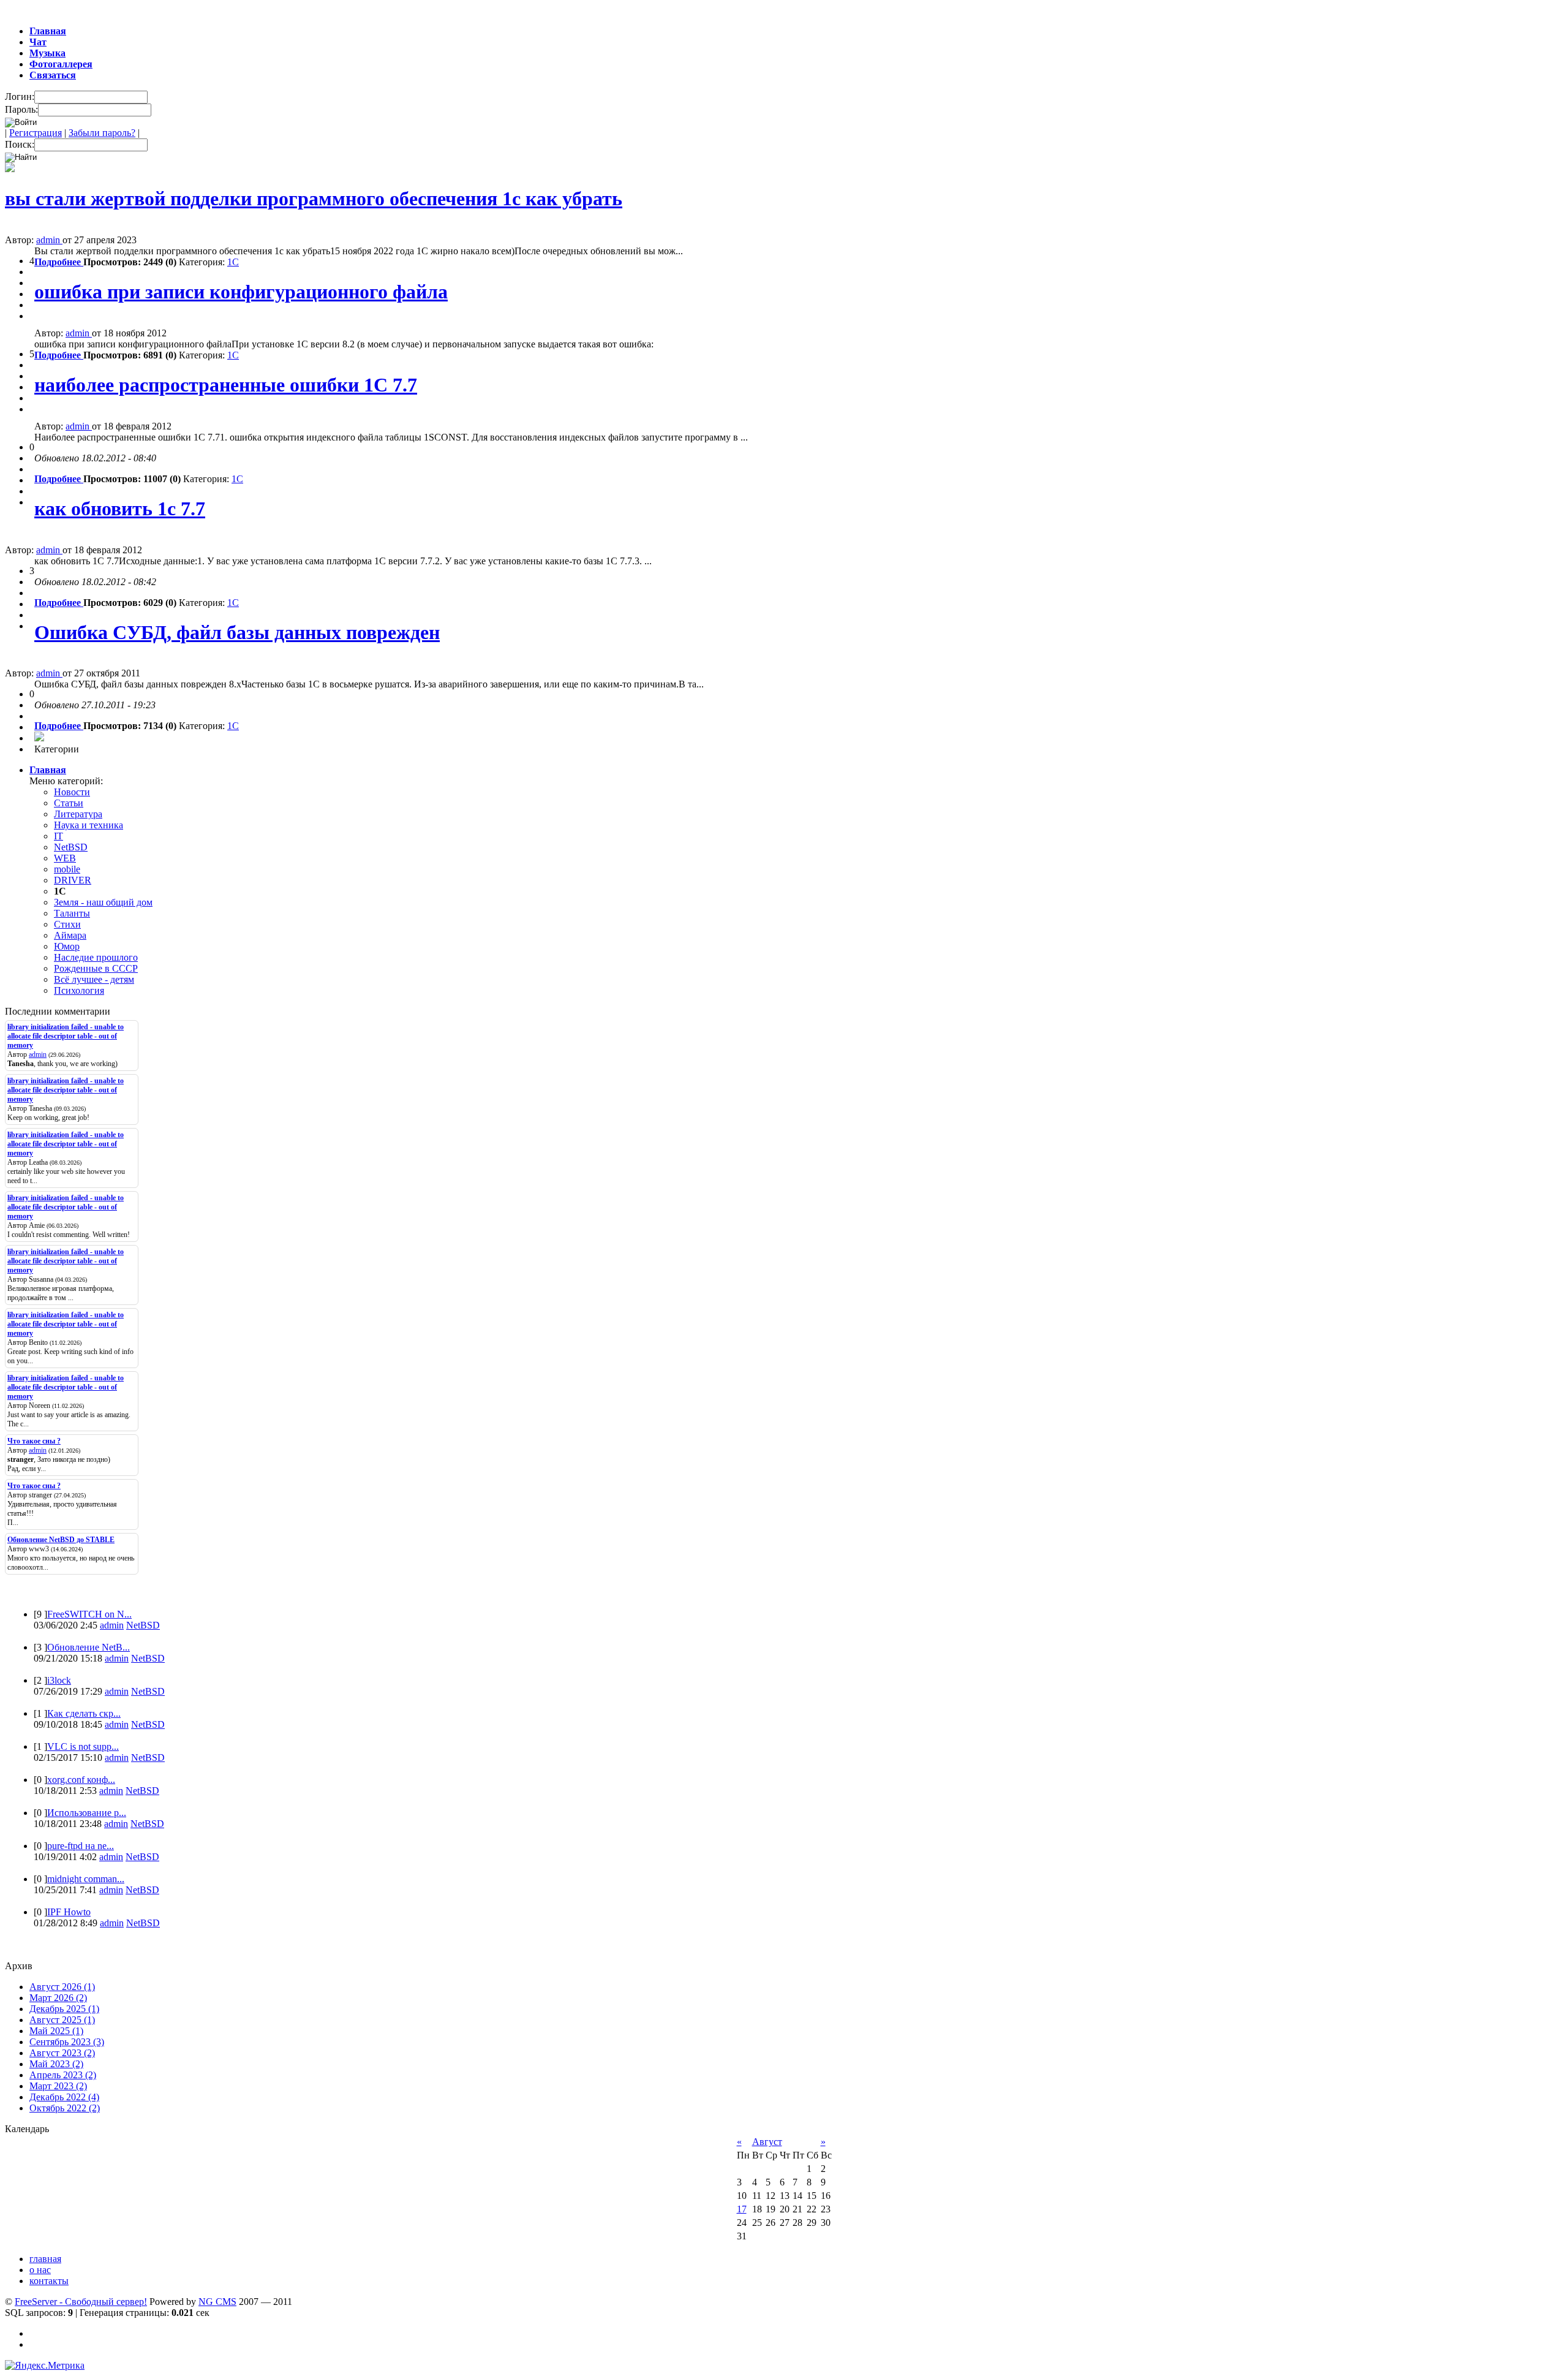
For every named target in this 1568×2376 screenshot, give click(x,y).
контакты (49, 2281)
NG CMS (217, 2302)
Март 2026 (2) (58, 1998)
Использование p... (87, 1813)
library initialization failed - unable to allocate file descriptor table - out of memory (66, 1036)
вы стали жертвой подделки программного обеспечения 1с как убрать (314, 199)
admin (49, 240)
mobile (67, 869)
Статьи (69, 803)
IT (58, 836)
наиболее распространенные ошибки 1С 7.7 (226, 385)
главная (45, 2259)
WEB (65, 858)
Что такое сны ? (34, 1441)
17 (742, 2209)
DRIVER (73, 880)
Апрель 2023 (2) (63, 2075)
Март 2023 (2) (58, 2086)
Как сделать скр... (84, 1713)
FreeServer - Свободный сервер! (81, 2302)
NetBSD (71, 847)
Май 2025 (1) (56, 2031)
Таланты (72, 913)
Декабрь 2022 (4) (64, 2097)
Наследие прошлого (96, 957)
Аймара (70, 935)
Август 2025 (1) (62, 2020)
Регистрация (36, 133)
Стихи (67, 924)
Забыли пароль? (102, 133)
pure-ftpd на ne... (81, 1846)
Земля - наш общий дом (103, 902)
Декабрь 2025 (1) (64, 2009)
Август (767, 2142)
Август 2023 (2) (62, 2053)
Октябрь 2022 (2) (65, 2108)
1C (233, 262)
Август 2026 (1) (62, 1987)
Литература (78, 814)
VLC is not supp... (83, 1746)
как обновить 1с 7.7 (120, 509)
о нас (40, 2270)
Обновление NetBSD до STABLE (61, 1540)
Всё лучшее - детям (94, 979)
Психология (79, 990)
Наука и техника (89, 825)
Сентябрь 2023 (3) (67, 2042)
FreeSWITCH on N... (89, 1614)
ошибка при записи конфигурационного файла (241, 292)
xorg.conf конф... (81, 1780)
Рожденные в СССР (96, 968)
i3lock (59, 1680)
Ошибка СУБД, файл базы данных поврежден (237, 632)
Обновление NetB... (89, 1647)
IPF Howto (69, 1912)
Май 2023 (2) (56, 2064)
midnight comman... (86, 1879)
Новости (72, 792)
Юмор (67, 946)
